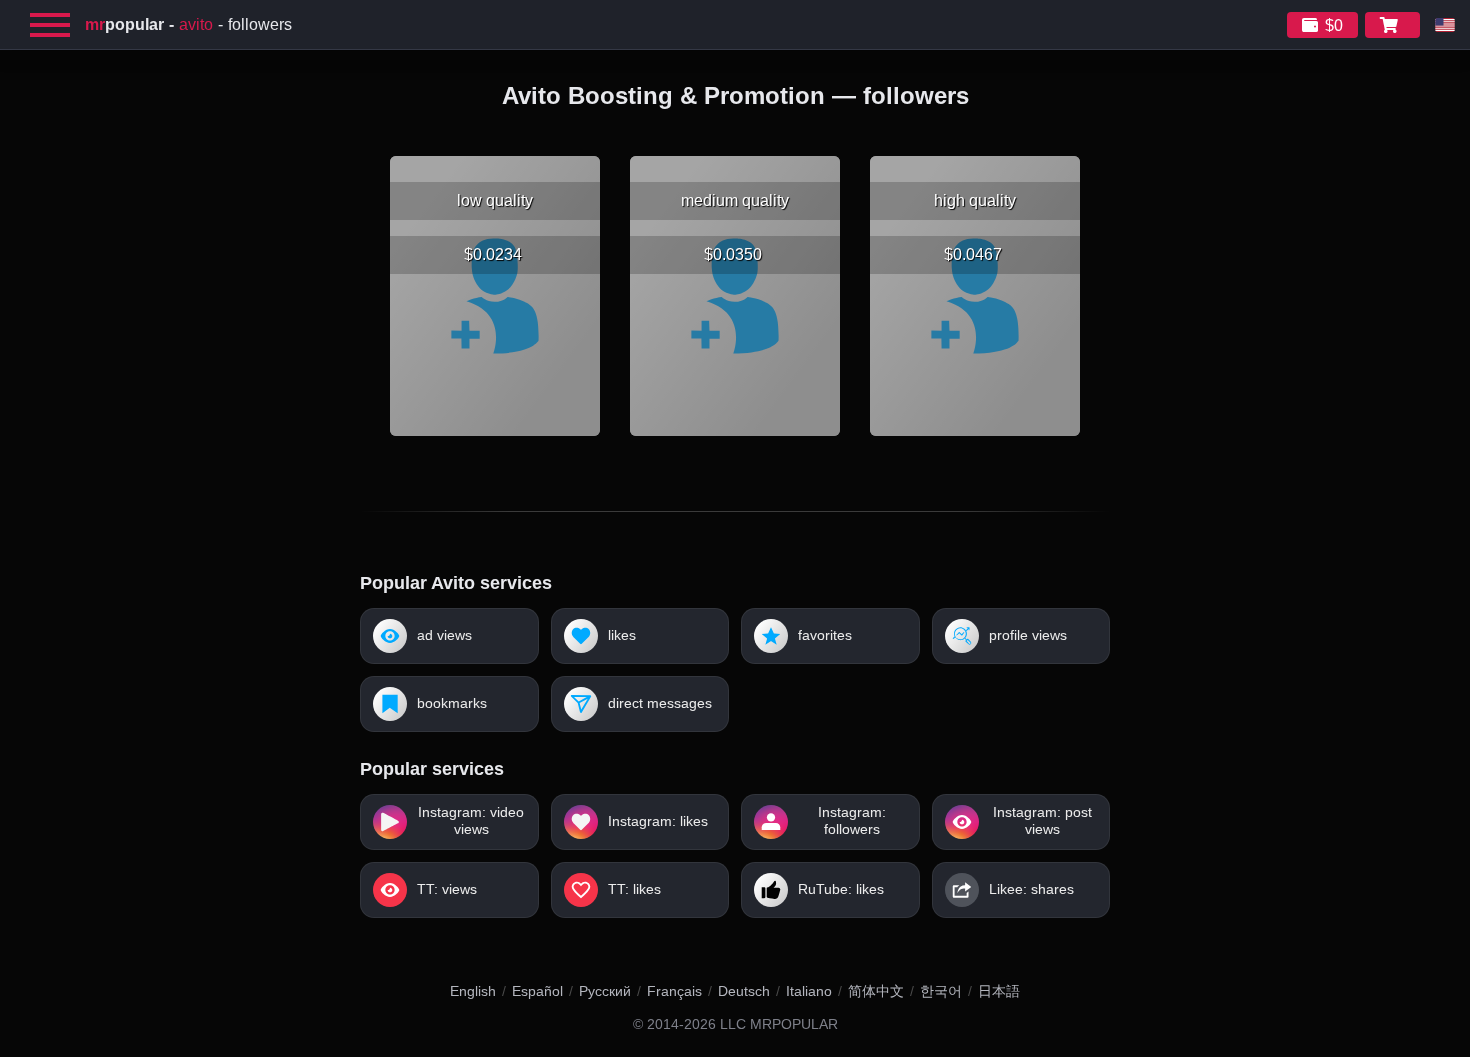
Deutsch (744, 991)
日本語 (999, 991)
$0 (1334, 25)
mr (124, 24)
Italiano (809, 991)
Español (537, 991)
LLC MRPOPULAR (779, 1024)
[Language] (1445, 25)
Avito (196, 24)
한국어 (941, 991)
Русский (605, 991)
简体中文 (876, 991)
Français (674, 991)
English (473, 991)
